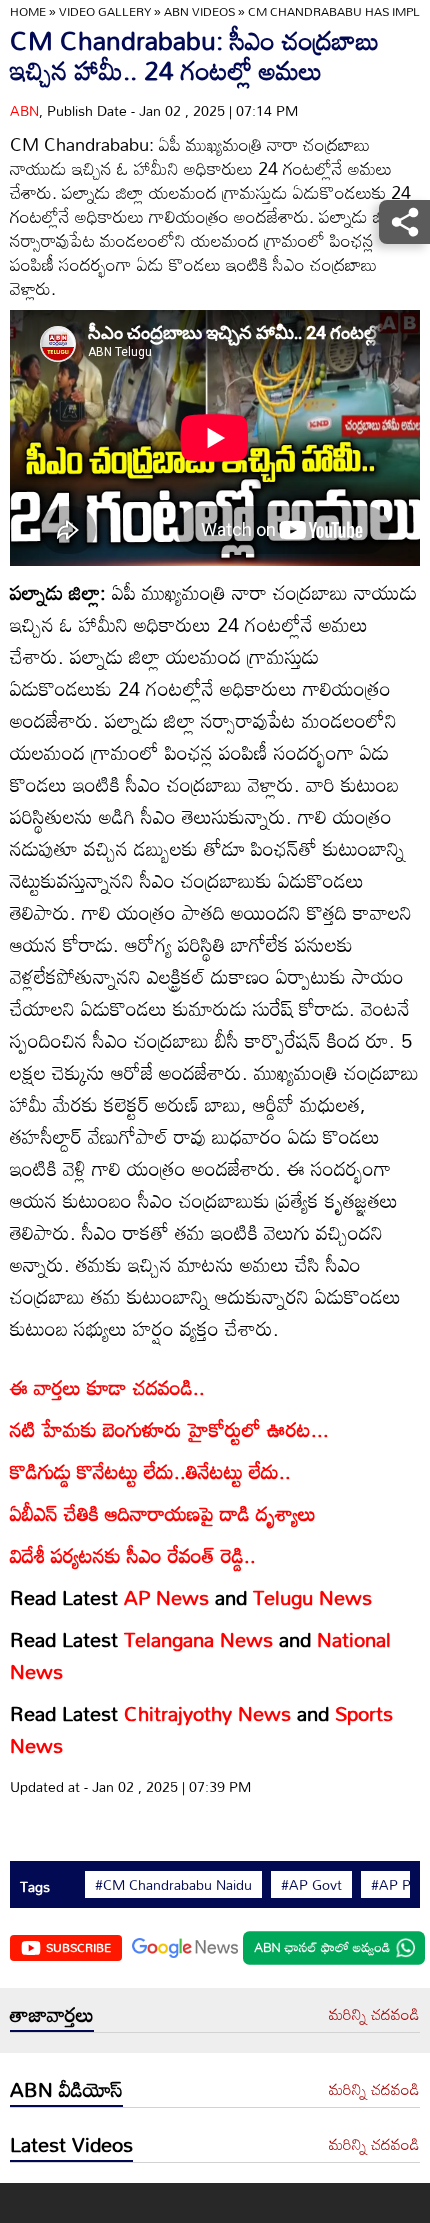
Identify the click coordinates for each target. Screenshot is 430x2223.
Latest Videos (71, 2144)
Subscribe (78, 1947)
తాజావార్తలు (52, 2014)
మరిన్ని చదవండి (374, 2015)
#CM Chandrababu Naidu (173, 1885)
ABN (24, 110)
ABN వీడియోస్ (66, 2089)
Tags (35, 1886)
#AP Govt (311, 1885)
